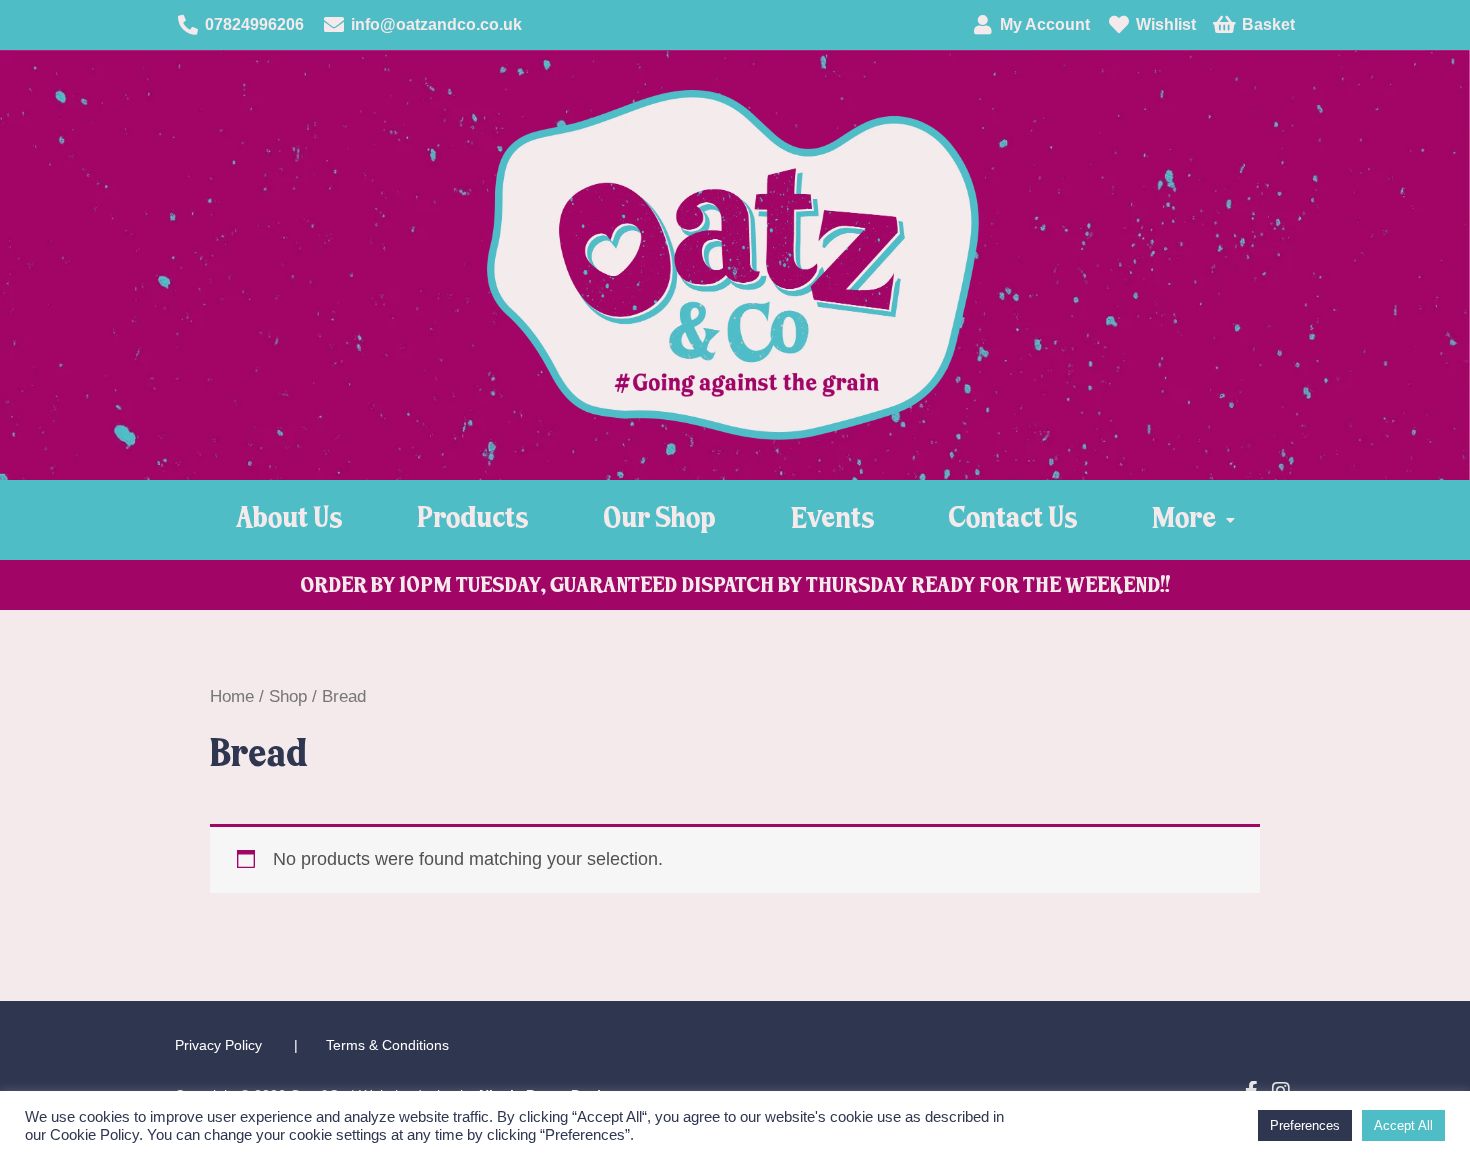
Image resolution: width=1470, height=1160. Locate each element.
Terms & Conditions (387, 1045)
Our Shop (659, 519)
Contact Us (1013, 519)
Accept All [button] (1403, 1125)
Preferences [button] (1305, 1125)
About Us (289, 519)
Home (232, 696)
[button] (1193, 520)
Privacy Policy (218, 1045)
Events (832, 519)
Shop (288, 696)
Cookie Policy (94, 1135)
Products (472, 519)
